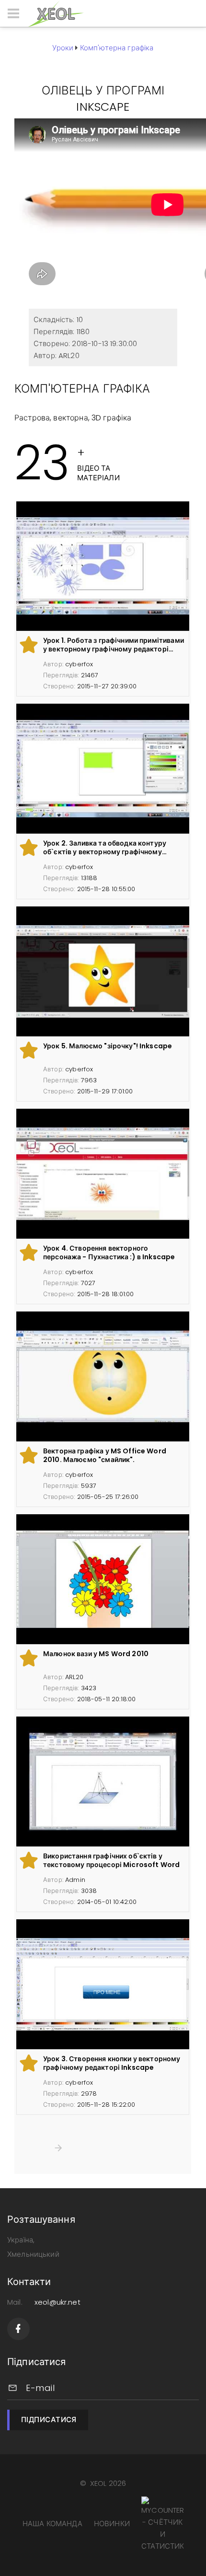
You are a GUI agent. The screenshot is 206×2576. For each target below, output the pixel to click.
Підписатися (49, 2419)
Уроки (63, 48)
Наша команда (52, 2524)
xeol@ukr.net (57, 2302)
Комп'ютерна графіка (117, 48)
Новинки (112, 2524)
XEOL (98, 2483)
